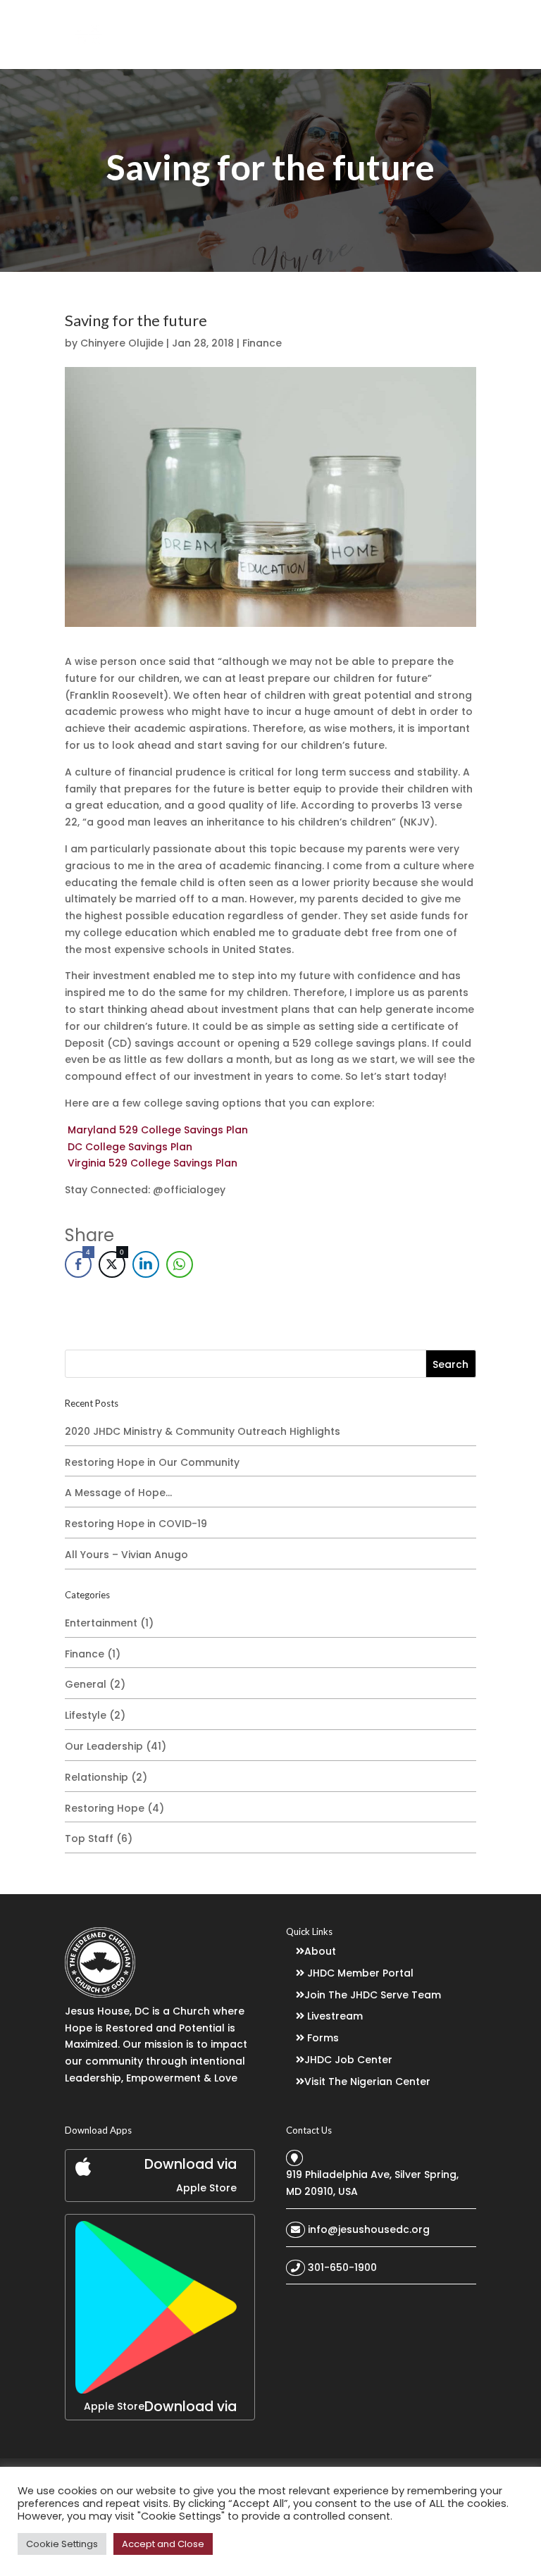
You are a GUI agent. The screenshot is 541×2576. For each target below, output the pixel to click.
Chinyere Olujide (122, 343)
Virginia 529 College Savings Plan (153, 1163)
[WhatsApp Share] (180, 1264)
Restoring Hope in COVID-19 (136, 1524)
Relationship (97, 1777)
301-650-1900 (342, 2267)
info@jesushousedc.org (369, 2229)
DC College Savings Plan (130, 1147)
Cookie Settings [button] (62, 2544)
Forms (323, 2038)
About (320, 1951)
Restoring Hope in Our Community (152, 1462)
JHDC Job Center (348, 2060)
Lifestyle (86, 1715)
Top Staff (89, 1838)
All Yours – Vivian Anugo (126, 1555)
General (86, 1684)
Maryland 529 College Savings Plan (158, 1130)
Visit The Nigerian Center (367, 2082)
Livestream (335, 2016)
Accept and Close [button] (163, 2544)
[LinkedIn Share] (146, 1264)
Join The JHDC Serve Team (373, 1995)
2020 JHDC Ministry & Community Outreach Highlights (203, 1431)
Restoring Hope (105, 1808)
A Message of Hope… (118, 1493)
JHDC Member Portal (360, 1973)
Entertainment (101, 1623)
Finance (262, 343)
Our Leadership (104, 1746)
